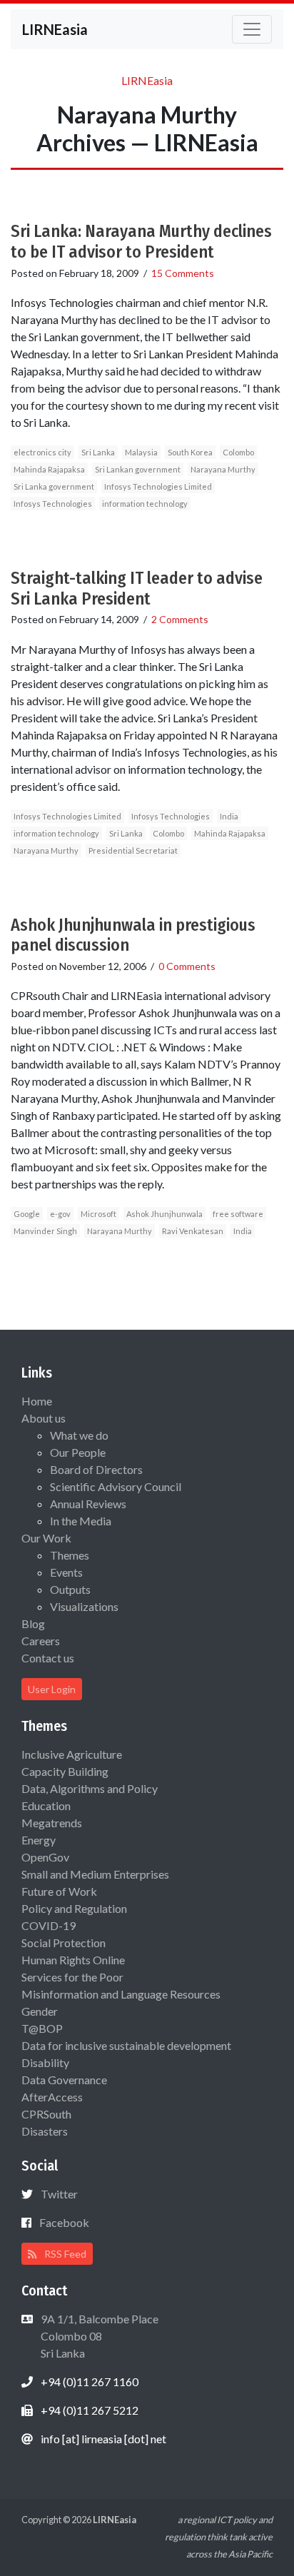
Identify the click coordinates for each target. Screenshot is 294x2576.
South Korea (190, 452)
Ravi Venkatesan (193, 1231)
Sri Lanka (98, 452)
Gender (40, 2011)
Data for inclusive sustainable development (126, 2045)
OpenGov (45, 1857)
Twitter (59, 2194)
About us (44, 1418)
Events (66, 1572)
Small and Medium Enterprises (95, 1874)
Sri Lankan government (138, 469)
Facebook (64, 2222)
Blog (33, 1623)
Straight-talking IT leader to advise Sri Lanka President (137, 589)
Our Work (46, 1538)
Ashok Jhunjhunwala (164, 1214)
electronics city (42, 452)
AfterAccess (52, 2097)
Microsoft (98, 1214)
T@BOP (42, 2028)
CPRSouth (46, 2114)
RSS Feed (64, 2254)
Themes (70, 1555)
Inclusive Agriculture (72, 1754)
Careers (41, 1641)
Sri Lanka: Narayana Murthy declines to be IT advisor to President (141, 242)
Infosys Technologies (53, 504)
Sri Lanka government (54, 486)
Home (37, 1401)
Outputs (70, 1589)
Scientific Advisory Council (116, 1486)
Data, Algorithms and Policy (90, 1788)
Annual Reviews (88, 1504)
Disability (45, 2062)
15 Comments (183, 273)
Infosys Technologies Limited (158, 486)
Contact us (48, 1658)
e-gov (60, 1214)
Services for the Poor (72, 1977)
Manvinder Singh (45, 1231)
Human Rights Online (73, 1960)
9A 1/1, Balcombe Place (98, 2336)
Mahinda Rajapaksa (49, 469)
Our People (78, 1452)
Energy (39, 1840)
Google (27, 1214)
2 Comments (180, 619)
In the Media (81, 1521)
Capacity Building (65, 1771)
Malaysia (141, 452)
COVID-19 (49, 1925)
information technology (145, 504)
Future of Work (59, 1891)
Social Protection (64, 1943)
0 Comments (187, 966)
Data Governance (64, 2080)
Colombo (238, 452)
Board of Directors (96, 1469)
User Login (52, 1689)
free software (238, 1214)
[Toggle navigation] (252, 29)
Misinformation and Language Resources (121, 1994)
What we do (79, 1435)
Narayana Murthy (223, 469)
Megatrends (52, 1823)
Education (46, 1805)
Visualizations (84, 1606)
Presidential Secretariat (133, 850)
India (229, 816)
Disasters (45, 2131)
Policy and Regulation (74, 1908)
